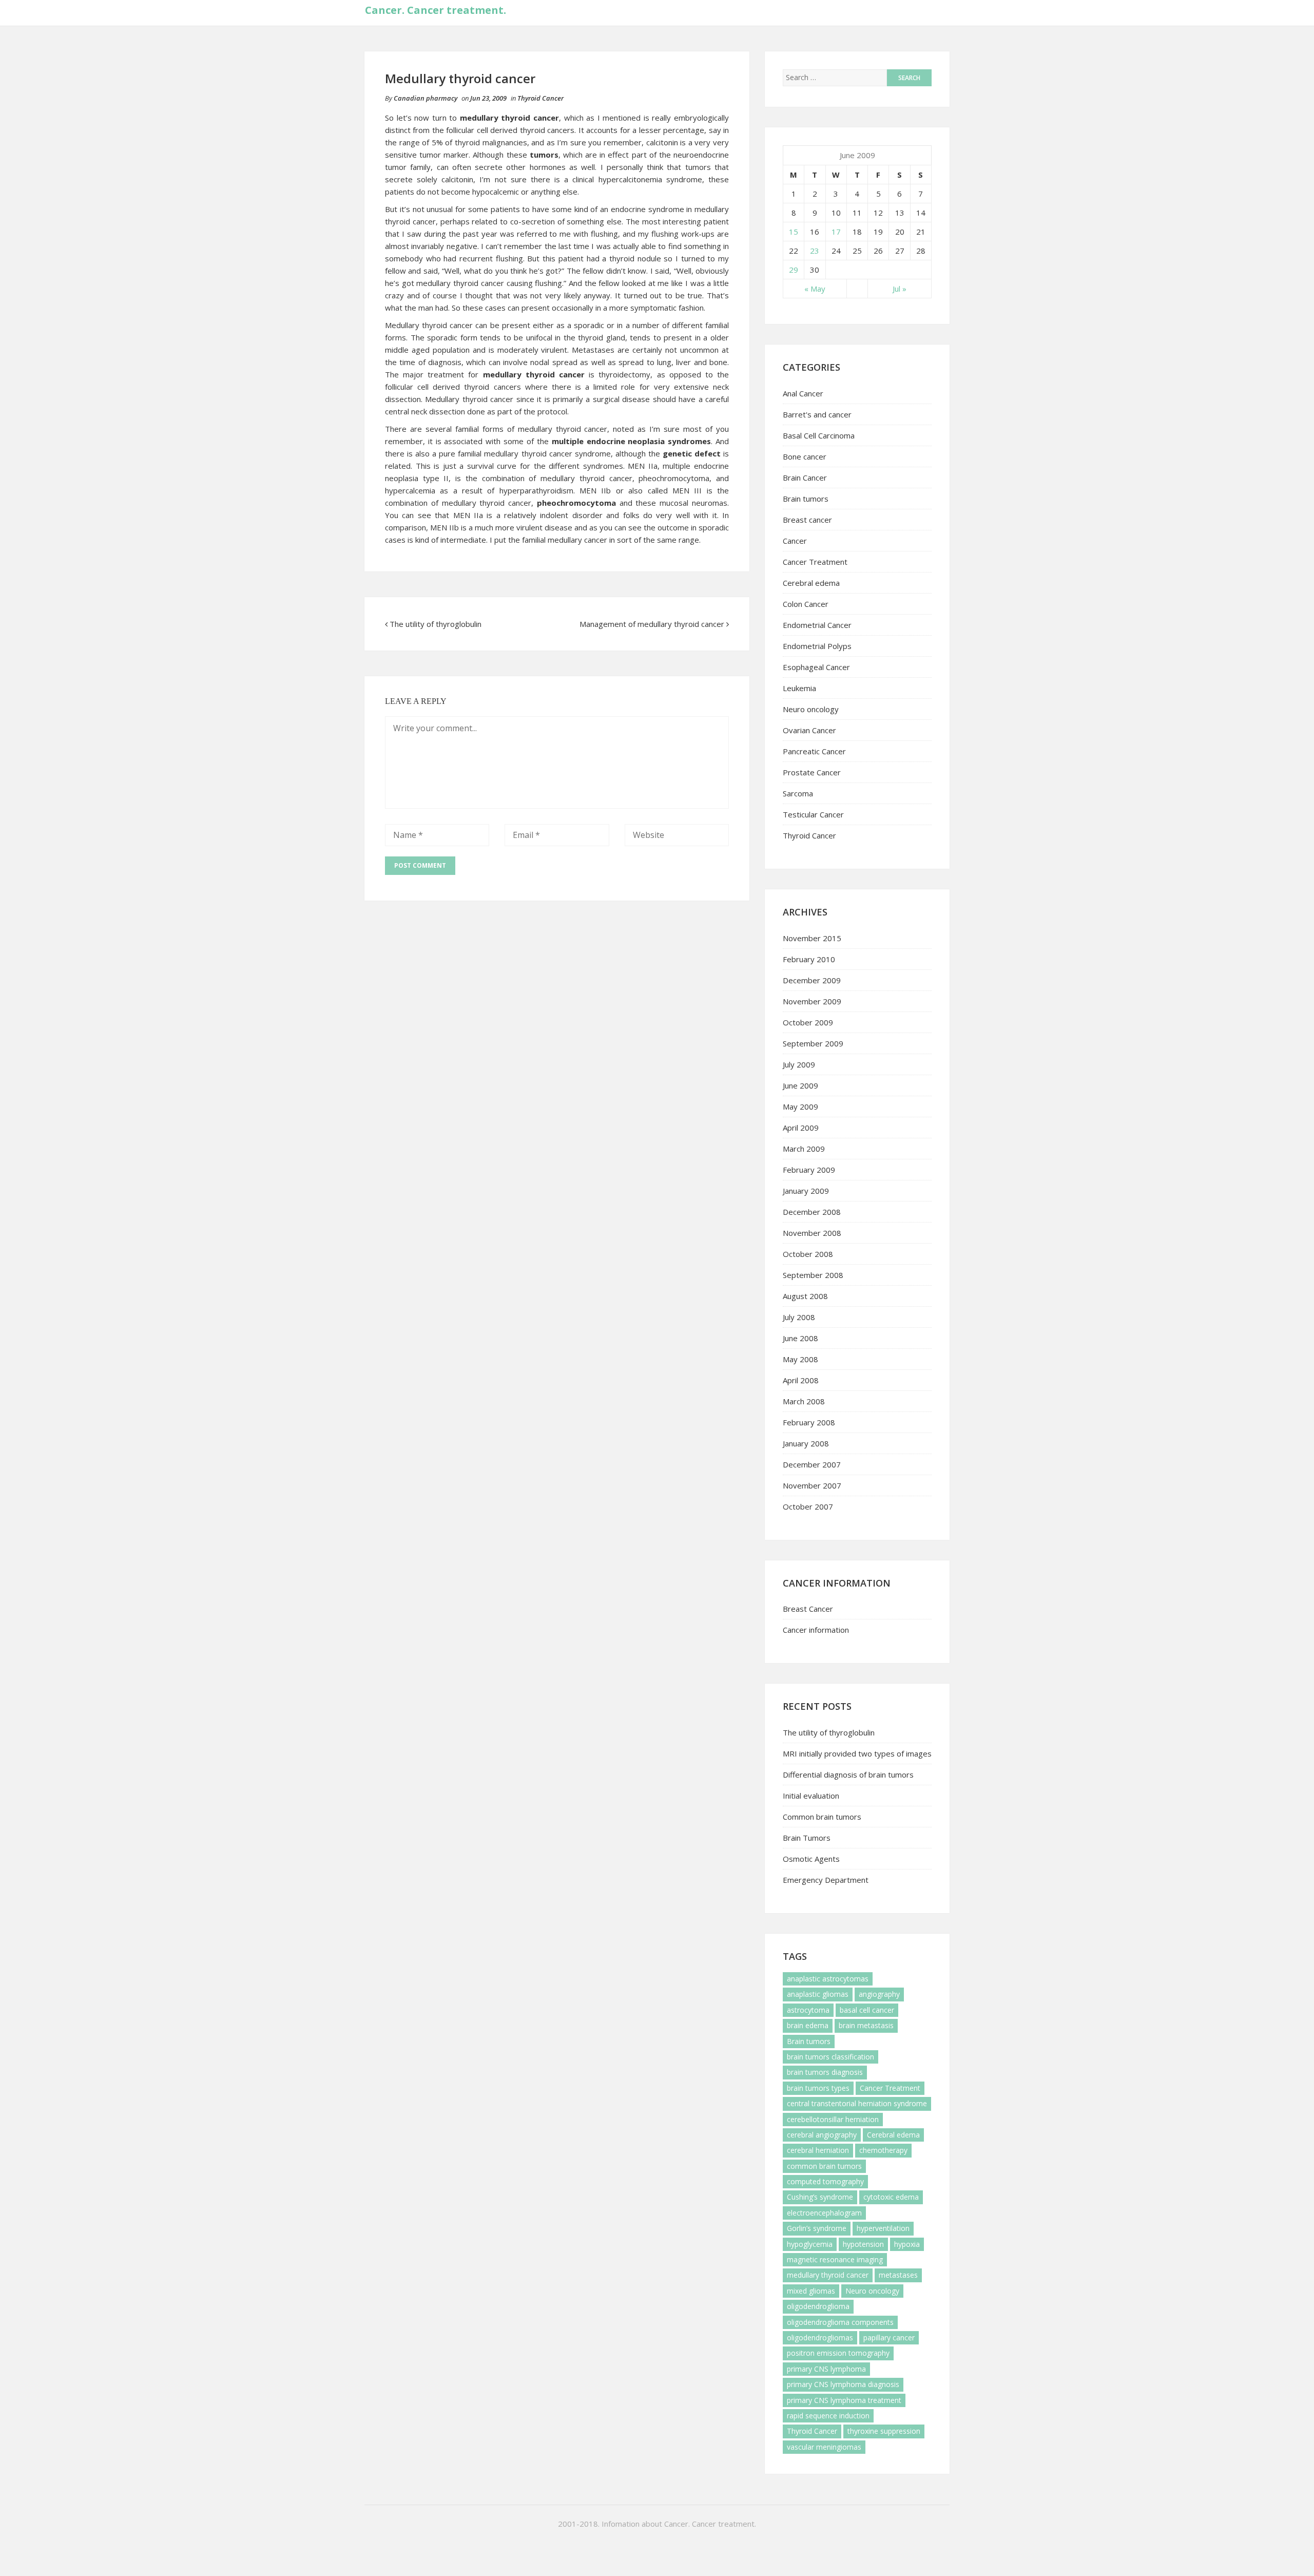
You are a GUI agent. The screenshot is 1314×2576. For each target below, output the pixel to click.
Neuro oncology (811, 709)
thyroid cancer (447, 325)
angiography (879, 1994)
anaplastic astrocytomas (828, 1979)
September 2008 (813, 1275)
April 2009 (801, 1128)
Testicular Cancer (813, 814)
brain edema (808, 2025)
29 (794, 270)
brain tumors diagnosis (825, 2072)
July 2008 (799, 1317)
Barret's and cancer (817, 414)
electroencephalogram (824, 2213)
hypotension (863, 2244)
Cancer (795, 541)
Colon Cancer (806, 604)
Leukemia (799, 688)
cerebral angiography (822, 2135)
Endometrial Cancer (817, 625)
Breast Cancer (808, 1609)
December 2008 (812, 1212)
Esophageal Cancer (816, 667)
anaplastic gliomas (818, 1994)
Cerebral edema (811, 583)
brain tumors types (818, 2088)
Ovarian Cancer (809, 730)
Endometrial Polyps (817, 646)
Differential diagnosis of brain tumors (848, 1774)
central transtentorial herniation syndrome (857, 2103)
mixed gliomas (811, 2291)
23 (815, 251)
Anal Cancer (803, 393)
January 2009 (806, 1191)
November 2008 (812, 1233)
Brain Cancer (805, 478)
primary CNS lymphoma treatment (844, 2400)
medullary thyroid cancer (828, 2275)
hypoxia (907, 2244)
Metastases (593, 350)
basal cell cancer (867, 2010)
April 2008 (801, 1380)
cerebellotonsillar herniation (833, 2119)
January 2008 (806, 1443)
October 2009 (808, 1022)
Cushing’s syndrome (820, 2197)
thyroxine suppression (884, 2431)
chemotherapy (883, 2150)
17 (836, 232)
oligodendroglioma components (840, 2322)
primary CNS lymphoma (826, 2369)
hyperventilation (883, 2228)
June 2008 (800, 1338)
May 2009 (800, 1106)
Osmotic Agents (811, 1859)
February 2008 (809, 1422)
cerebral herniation (818, 2150)
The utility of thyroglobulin (436, 624)
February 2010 (809, 959)
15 (794, 232)
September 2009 (813, 1043)
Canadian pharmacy (426, 98)
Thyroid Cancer (540, 98)
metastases (898, 2275)
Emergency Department (826, 1880)
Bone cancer (805, 456)
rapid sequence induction (828, 2416)
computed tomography (825, 2181)
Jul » (900, 289)
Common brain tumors (822, 1817)
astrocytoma (808, 2010)
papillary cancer (889, 2338)
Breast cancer (807, 520)
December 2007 (812, 1464)
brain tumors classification (830, 2057)
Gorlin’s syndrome (817, 2228)
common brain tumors (824, 2166)
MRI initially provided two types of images (857, 1753)
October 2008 (808, 1254)
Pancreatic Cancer (814, 751)
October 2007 (808, 1506)
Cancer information (816, 1630)
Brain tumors (806, 499)
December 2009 (812, 980)
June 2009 (800, 1085)
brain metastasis (866, 2025)
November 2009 (812, 1001)
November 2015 (812, 938)
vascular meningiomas (824, 2447)
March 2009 (804, 1149)
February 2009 (809, 1170)
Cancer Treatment (815, 562)
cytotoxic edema (891, 2197)
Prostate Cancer (812, 772)
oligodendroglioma (818, 2306)
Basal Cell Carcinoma (819, 435)
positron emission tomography (838, 2353)
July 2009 (799, 1064)
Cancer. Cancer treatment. (436, 10)
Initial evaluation (811, 1796)
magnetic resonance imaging (835, 2259)
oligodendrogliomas (820, 2338)
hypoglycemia (810, 2244)
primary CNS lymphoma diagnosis (843, 2384)
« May (815, 289)
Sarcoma (798, 793)
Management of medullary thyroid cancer (652, 624)
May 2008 (800, 1359)
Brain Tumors (807, 1838)
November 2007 (812, 1485)
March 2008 (804, 1401)
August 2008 (805, 1296)
